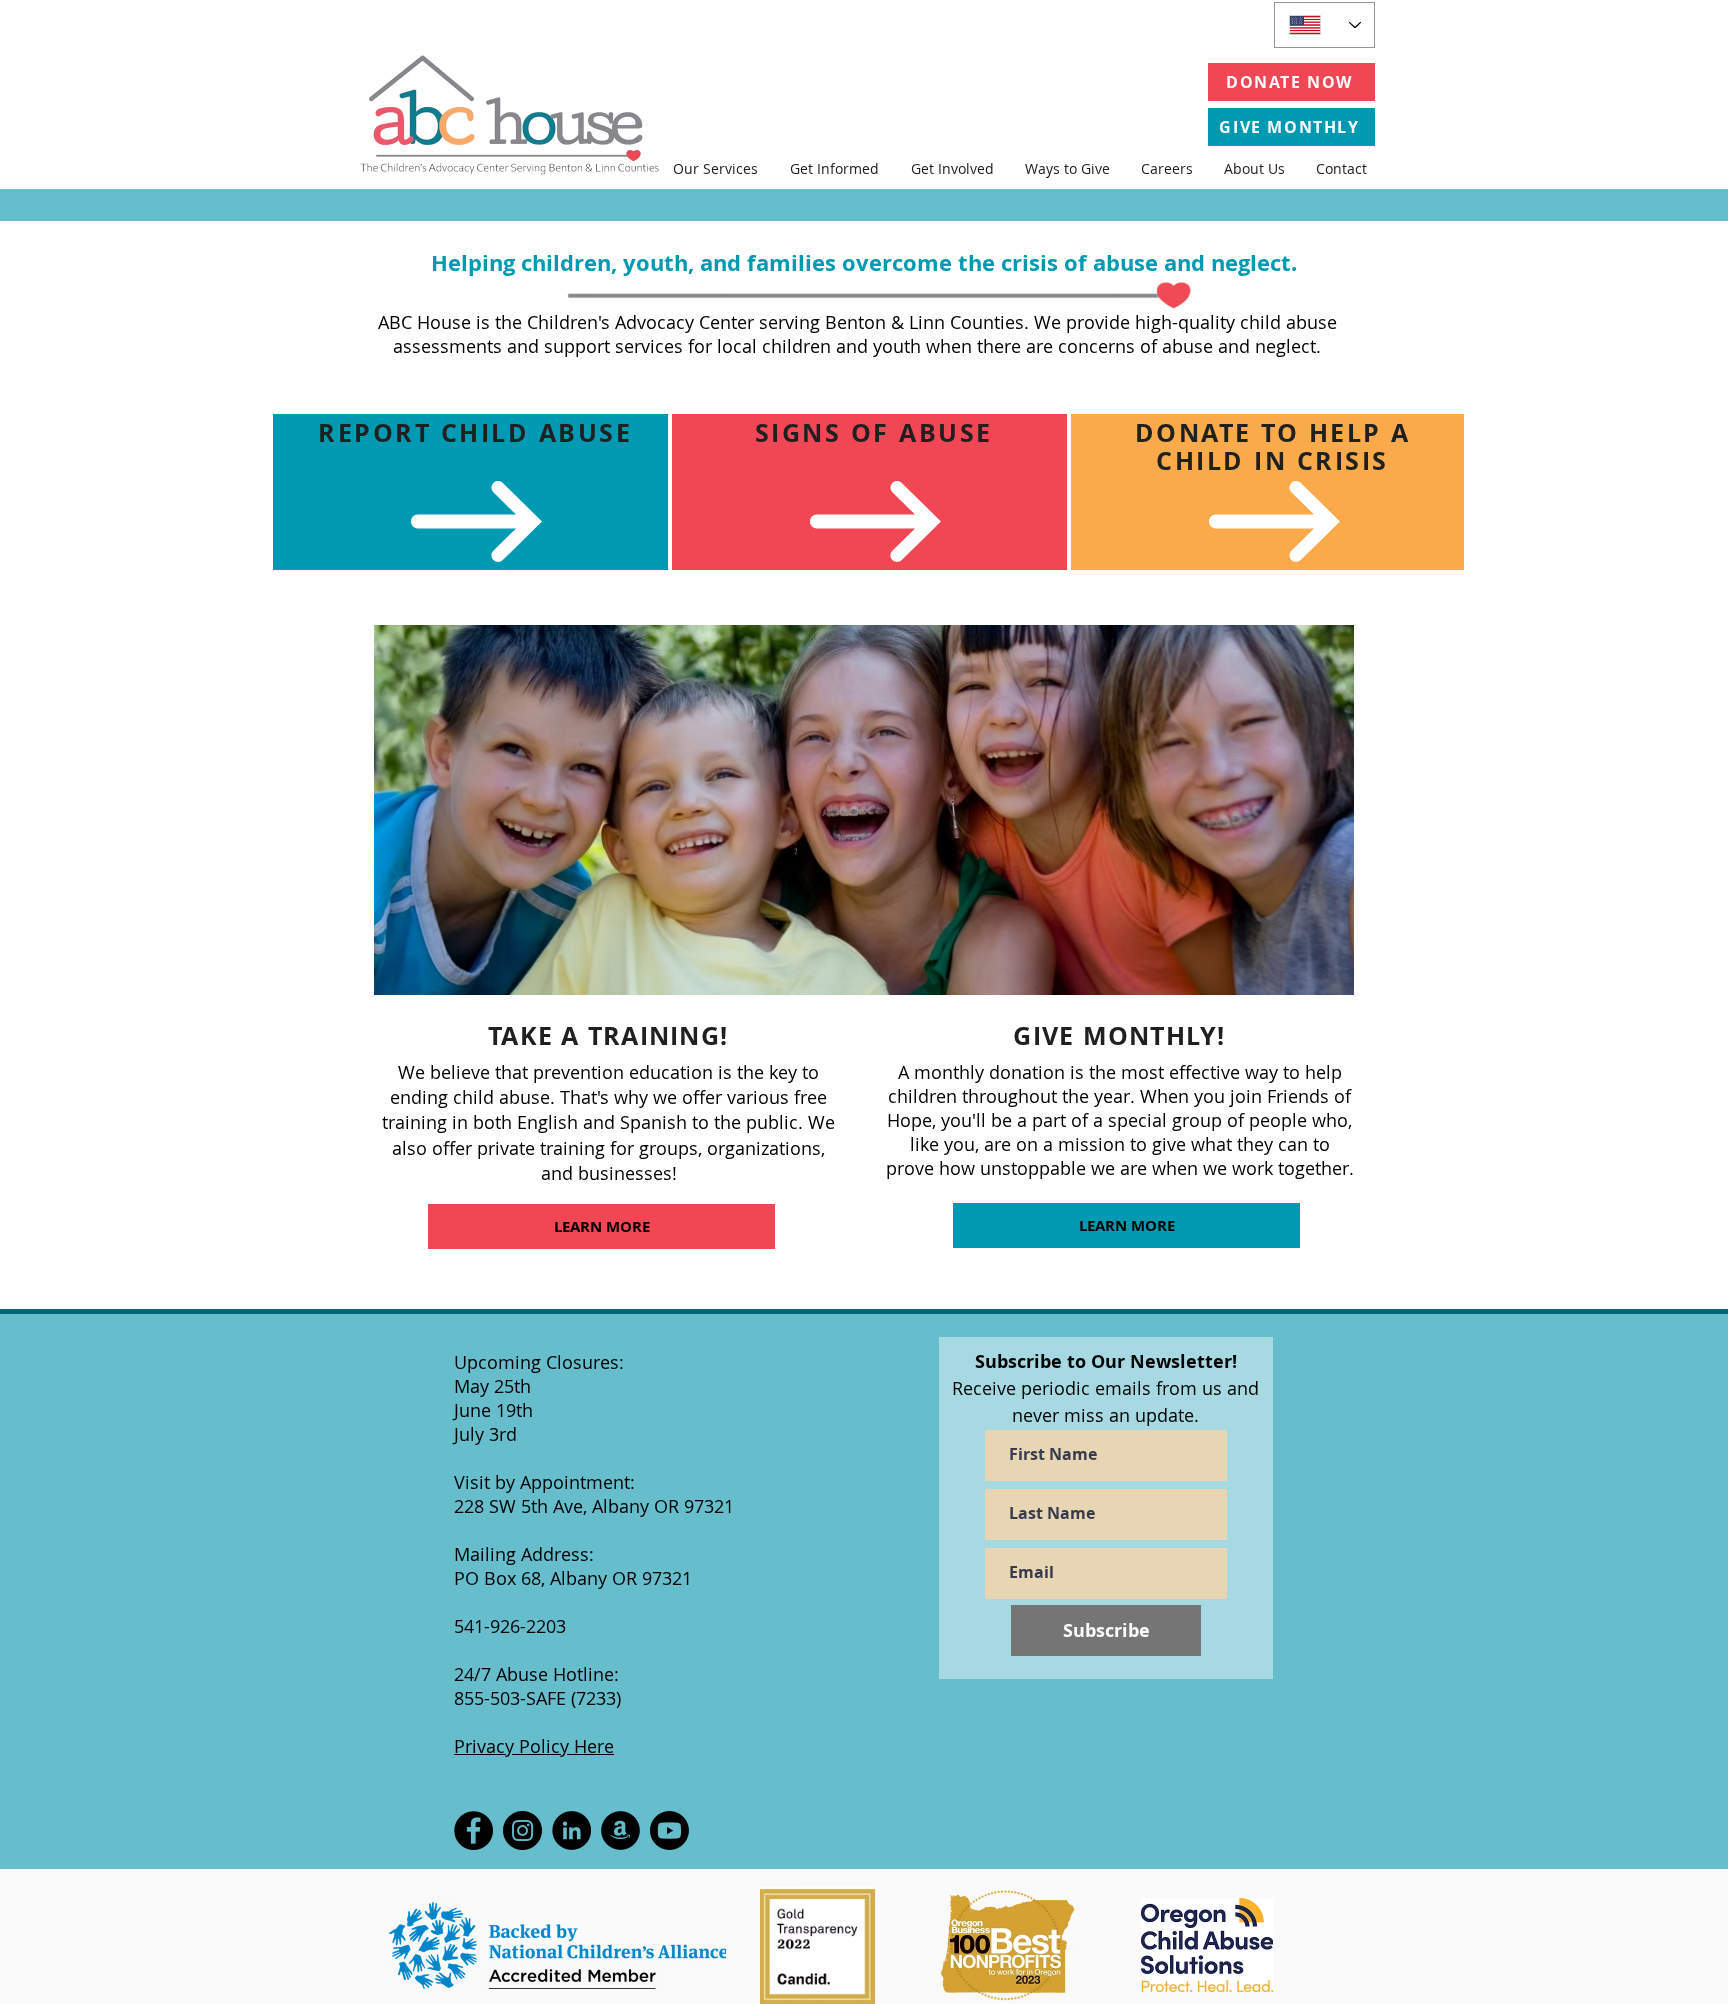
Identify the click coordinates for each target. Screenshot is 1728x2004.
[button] (715, 168)
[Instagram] (522, 1830)
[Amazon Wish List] (620, 1830)
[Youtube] (669, 1830)
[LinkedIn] (571, 1830)
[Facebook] (473, 1830)
